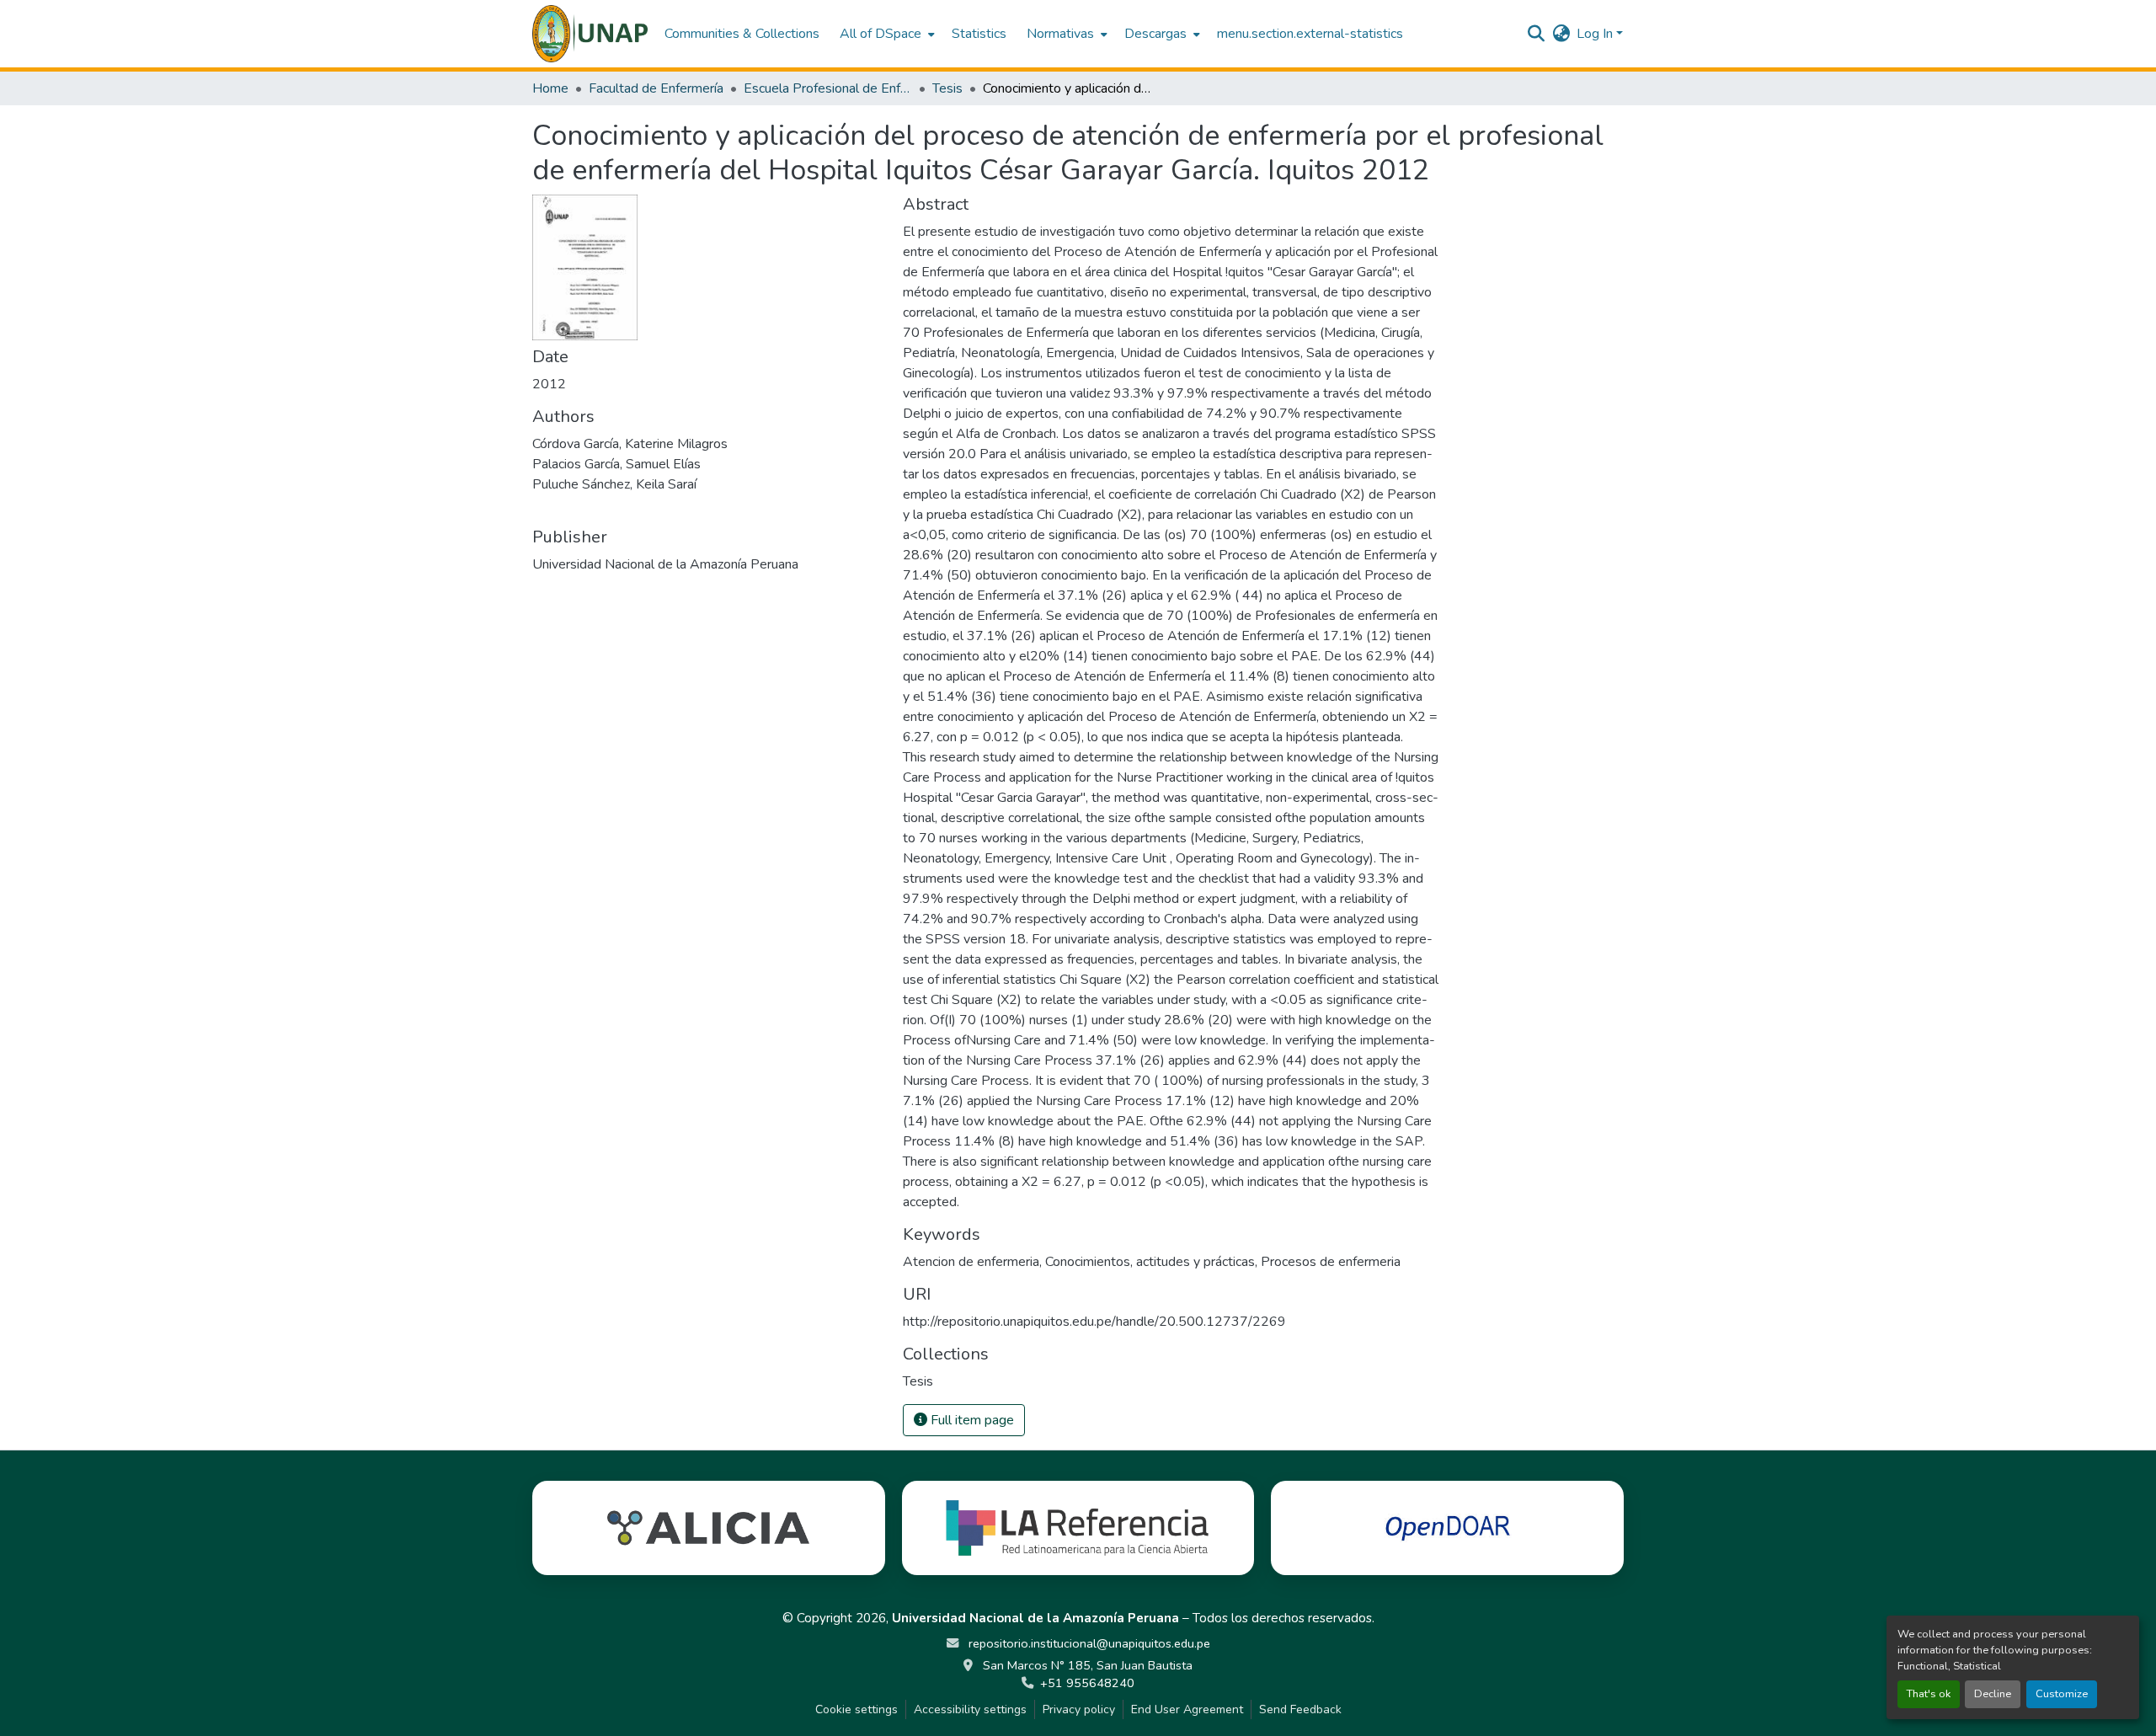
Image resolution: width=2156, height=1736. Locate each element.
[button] (590, 34)
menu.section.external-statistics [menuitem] (1310, 34)
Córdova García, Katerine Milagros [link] (630, 444)
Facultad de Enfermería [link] (656, 88)
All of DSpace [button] (881, 34)
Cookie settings (857, 1709)
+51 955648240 (1087, 1683)
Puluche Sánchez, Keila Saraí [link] (614, 484)
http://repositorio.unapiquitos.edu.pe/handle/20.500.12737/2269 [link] (1094, 1322)
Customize (2062, 1694)
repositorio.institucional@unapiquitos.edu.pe (1088, 1643)
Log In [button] (1596, 34)
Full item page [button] (971, 1420)
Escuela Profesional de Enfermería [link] (828, 88)
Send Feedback (1300, 1709)
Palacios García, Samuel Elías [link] (616, 464)
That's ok (1929, 1694)
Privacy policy (1079, 1709)
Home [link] (550, 88)
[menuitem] (886, 34)
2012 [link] (549, 384)
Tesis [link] (947, 88)
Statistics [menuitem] (979, 34)
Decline (1993, 1694)
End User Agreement (1187, 1709)
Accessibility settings (970, 1709)
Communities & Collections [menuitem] (742, 34)
